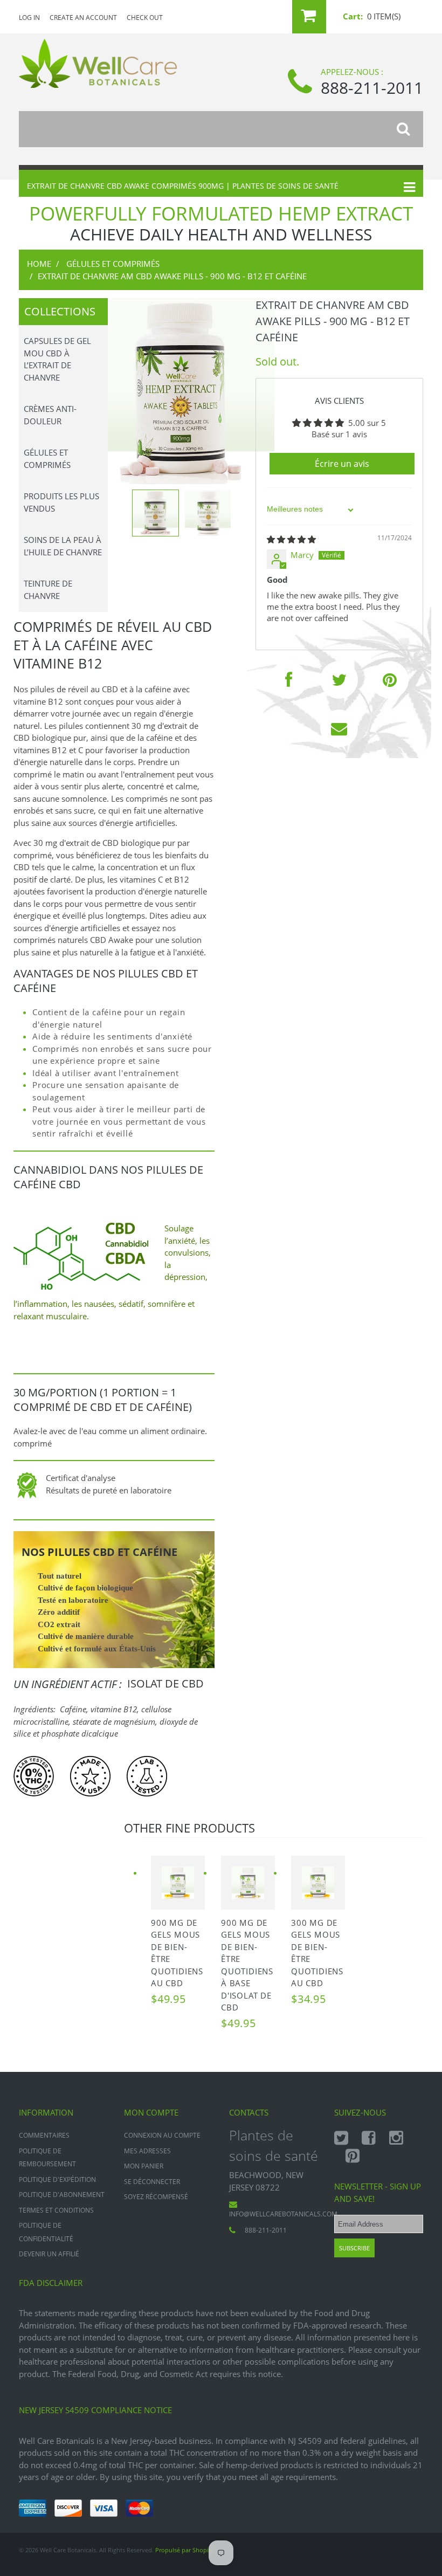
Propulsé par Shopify (185, 2550)
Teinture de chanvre (48, 590)
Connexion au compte (162, 2135)
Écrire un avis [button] (342, 464)
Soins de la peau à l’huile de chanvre (63, 546)
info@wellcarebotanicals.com (283, 2214)
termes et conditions (56, 2210)
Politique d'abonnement (62, 2195)
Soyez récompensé (156, 2197)
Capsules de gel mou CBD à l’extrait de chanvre (57, 359)
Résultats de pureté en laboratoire (110, 1490)
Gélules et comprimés (113, 264)
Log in (29, 18)
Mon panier (144, 2166)
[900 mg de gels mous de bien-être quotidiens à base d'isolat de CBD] (248, 1883)
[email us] (339, 728)
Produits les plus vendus (61, 502)
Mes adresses (147, 2151)
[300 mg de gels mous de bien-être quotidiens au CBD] (318, 1883)
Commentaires (44, 2135)
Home (39, 264)
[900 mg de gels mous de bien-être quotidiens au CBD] (178, 1883)
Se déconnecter (152, 2182)
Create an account (83, 18)
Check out (145, 18)
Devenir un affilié (49, 2254)
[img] (291, 539)
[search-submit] (410, 129)
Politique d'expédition (57, 2179)
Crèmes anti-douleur (50, 415)
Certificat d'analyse (81, 1478)
